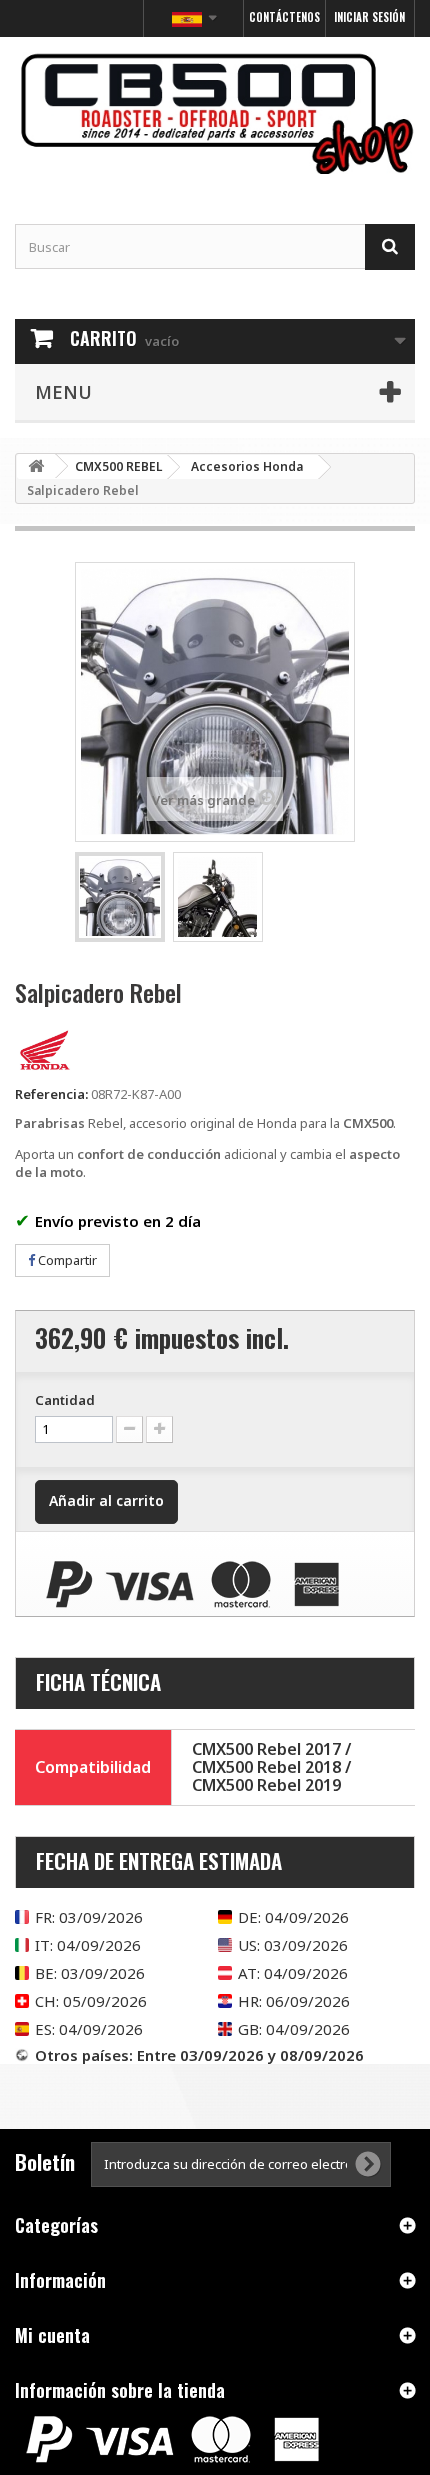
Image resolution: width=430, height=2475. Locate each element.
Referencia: (51, 1094)
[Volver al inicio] (36, 466)
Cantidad (65, 1400)
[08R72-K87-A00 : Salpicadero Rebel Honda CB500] (120, 897)
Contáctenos (284, 17)
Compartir (66, 1260)
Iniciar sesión (369, 17)
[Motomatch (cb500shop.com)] (215, 113)
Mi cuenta (52, 2335)
